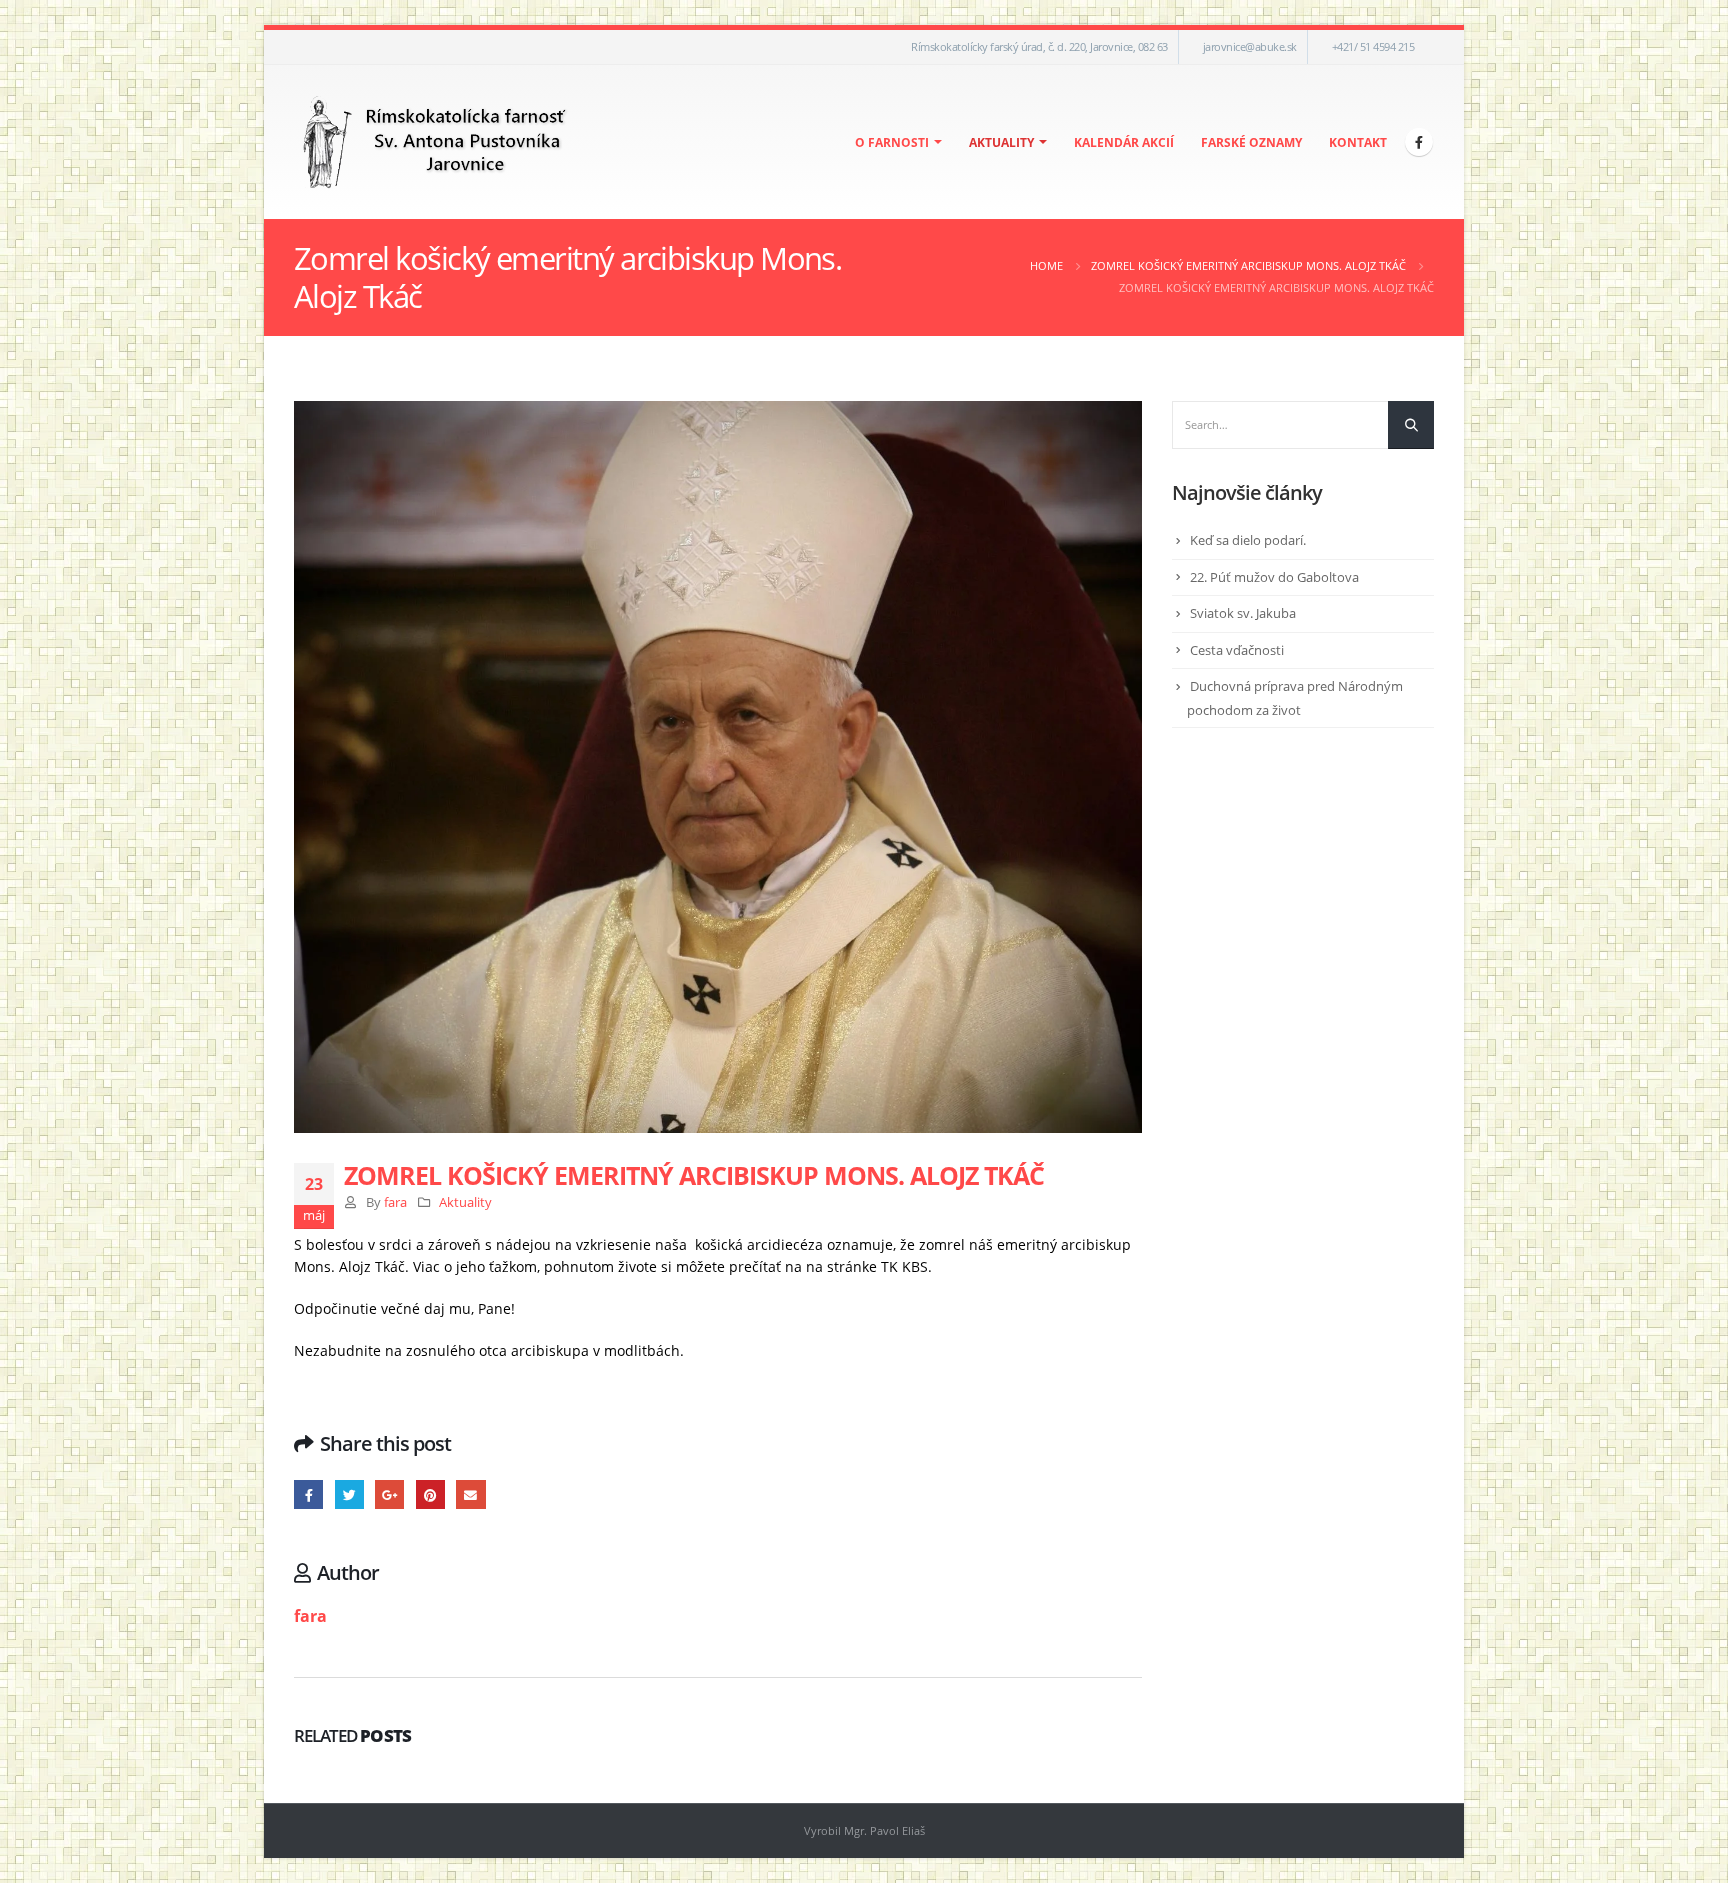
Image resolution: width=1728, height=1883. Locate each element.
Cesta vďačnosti (1237, 650)
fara (395, 1202)
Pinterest (430, 1494)
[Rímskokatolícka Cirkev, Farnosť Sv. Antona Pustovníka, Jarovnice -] (435, 142)
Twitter (349, 1494)
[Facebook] (1419, 142)
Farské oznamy (1251, 142)
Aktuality (1001, 142)
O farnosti (892, 142)
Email (470, 1494)
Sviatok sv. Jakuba (1243, 613)
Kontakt (1358, 142)
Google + (389, 1494)
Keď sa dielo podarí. (1248, 540)
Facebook (308, 1494)
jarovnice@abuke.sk (1250, 46)
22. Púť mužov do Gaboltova (1274, 577)
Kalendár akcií (1124, 142)
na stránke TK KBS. (869, 1266)
